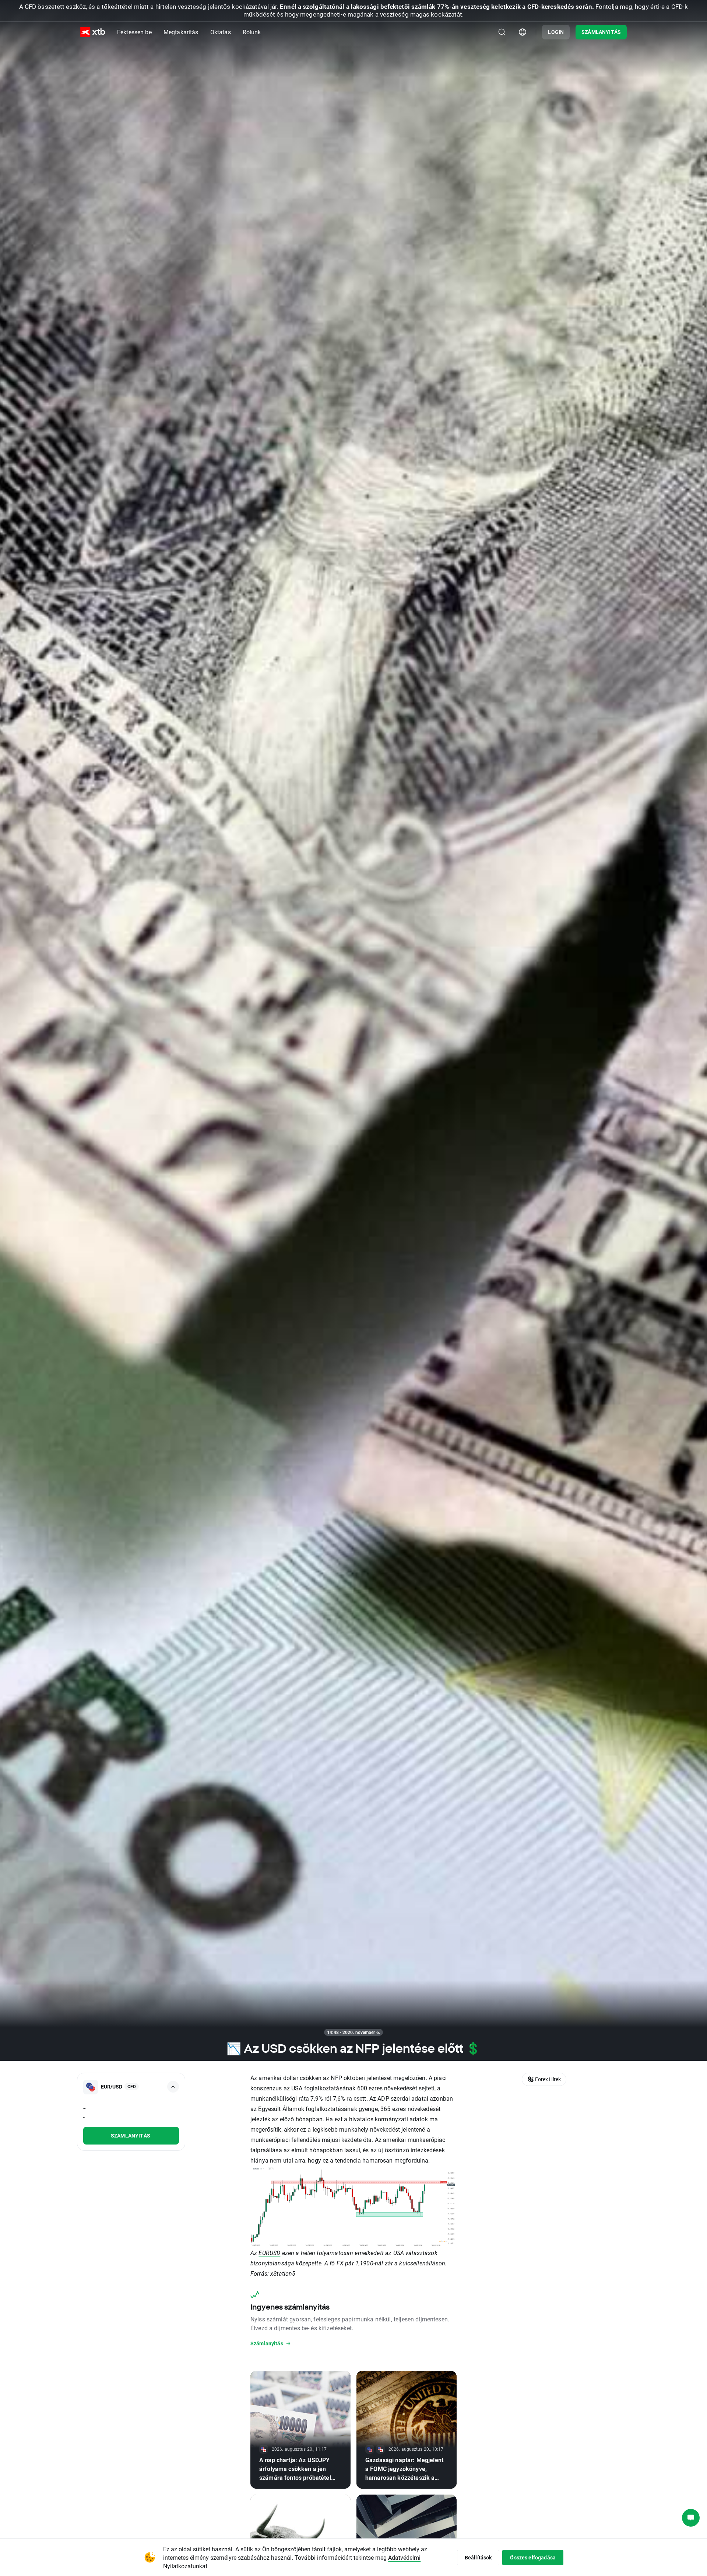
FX (340, 2263)
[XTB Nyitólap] (93, 32)
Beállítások (478, 2557)
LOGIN (556, 32)
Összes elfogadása (533, 2557)
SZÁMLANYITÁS (601, 32)
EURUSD (269, 2253)
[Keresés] (502, 32)
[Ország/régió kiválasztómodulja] (523, 32)
